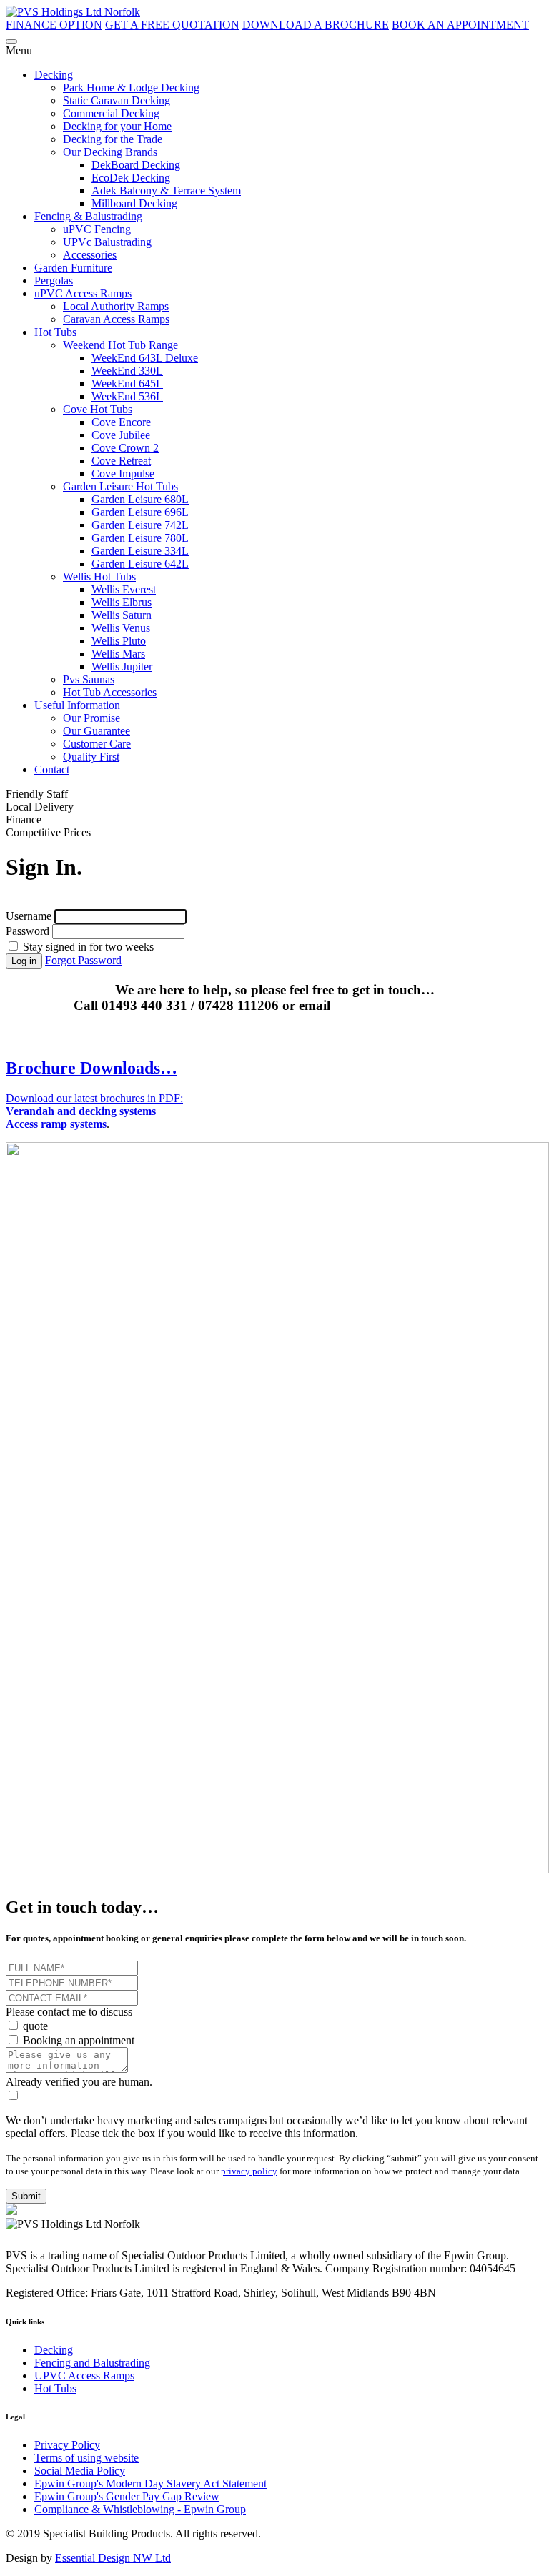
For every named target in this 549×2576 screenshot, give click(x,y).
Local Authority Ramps (116, 306)
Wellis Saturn (122, 615)
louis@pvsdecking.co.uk (405, 1005)
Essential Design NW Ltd (113, 2558)
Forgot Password (83, 960)
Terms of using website (86, 2458)
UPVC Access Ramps (84, 2376)
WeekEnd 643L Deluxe (145, 358)
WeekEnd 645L (127, 383)
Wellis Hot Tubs (99, 576)
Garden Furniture (73, 268)
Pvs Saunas (89, 679)
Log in (24, 961)
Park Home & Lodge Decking (131, 88)
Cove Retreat (121, 461)
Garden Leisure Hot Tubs (120, 486)
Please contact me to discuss (69, 2012)
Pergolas (54, 281)
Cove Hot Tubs (98, 409)
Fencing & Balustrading (88, 216)
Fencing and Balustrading (92, 2363)
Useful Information (77, 705)
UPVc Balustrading (107, 242)
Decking (54, 75)
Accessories (90, 255)
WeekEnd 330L (127, 371)
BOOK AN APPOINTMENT (460, 25)
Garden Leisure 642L (140, 564)
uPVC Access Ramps (83, 293)
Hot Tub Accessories (110, 692)
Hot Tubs (55, 332)
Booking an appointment (77, 2040)
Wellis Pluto (119, 641)
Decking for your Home (117, 126)
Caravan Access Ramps (116, 319)
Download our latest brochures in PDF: (94, 1111)
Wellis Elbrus (122, 602)
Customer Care (97, 744)
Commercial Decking (111, 113)
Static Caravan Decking (117, 100)
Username (29, 916)
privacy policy (249, 2171)
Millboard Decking (134, 203)
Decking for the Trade (113, 139)
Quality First (91, 757)
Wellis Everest (124, 589)
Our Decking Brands (110, 152)
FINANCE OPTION (54, 25)
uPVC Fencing (97, 229)
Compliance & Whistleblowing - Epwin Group (140, 2509)
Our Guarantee (97, 731)
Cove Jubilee (121, 435)
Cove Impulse (123, 474)
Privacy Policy (67, 2445)
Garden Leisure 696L (140, 512)
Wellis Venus (121, 628)
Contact (52, 769)
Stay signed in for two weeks (87, 947)
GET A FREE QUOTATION (172, 25)
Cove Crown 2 (125, 448)
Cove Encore (121, 422)
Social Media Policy (80, 2471)
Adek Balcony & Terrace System (166, 190)
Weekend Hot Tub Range (120, 345)
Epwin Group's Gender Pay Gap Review (127, 2496)
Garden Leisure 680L (140, 499)
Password (28, 931)
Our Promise (91, 718)
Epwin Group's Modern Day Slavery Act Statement (150, 2483)
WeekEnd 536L (127, 396)
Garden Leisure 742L (140, 525)
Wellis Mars (118, 654)
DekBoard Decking (136, 165)
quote (34, 2026)
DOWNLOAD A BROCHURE (316, 25)
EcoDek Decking (131, 178)
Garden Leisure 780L (140, 538)
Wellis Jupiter (122, 667)
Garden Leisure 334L (140, 551)
